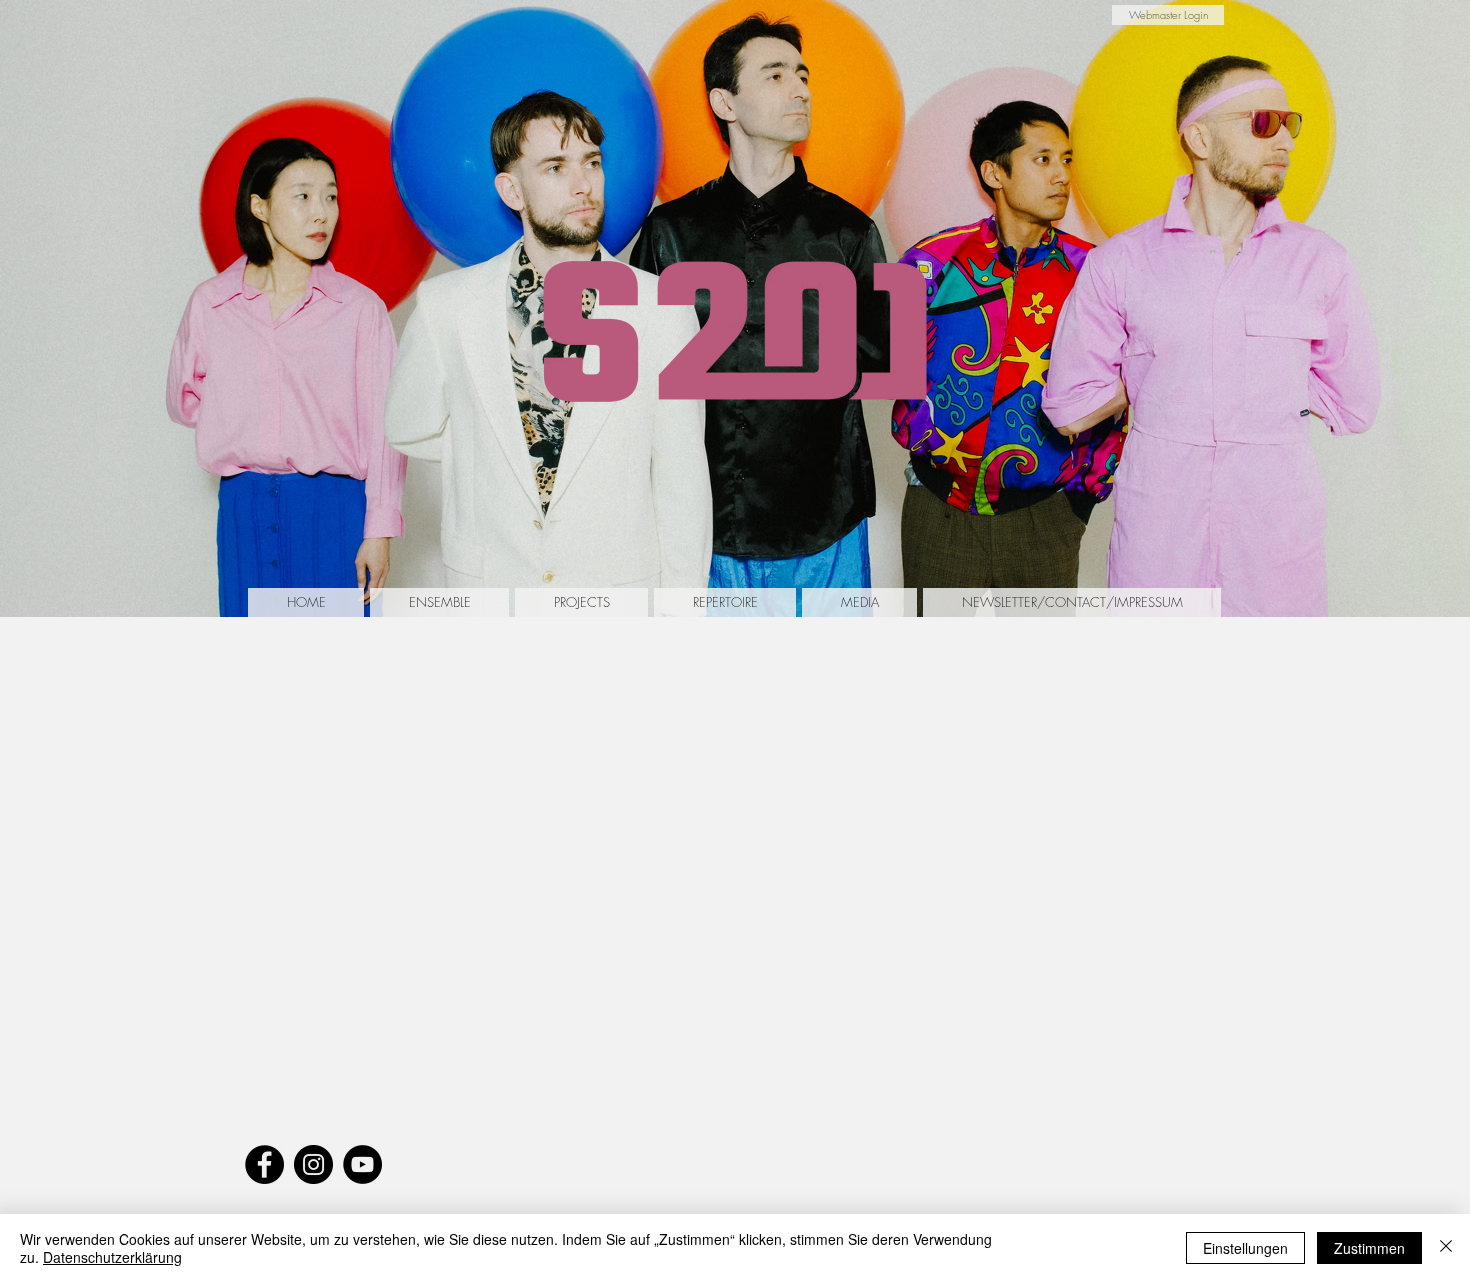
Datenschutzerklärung (112, 1257)
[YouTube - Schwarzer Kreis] (362, 1164)
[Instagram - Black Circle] (313, 1164)
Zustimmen (1369, 1248)
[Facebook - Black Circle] (264, 1164)
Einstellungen (1245, 1248)
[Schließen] (1446, 1248)
